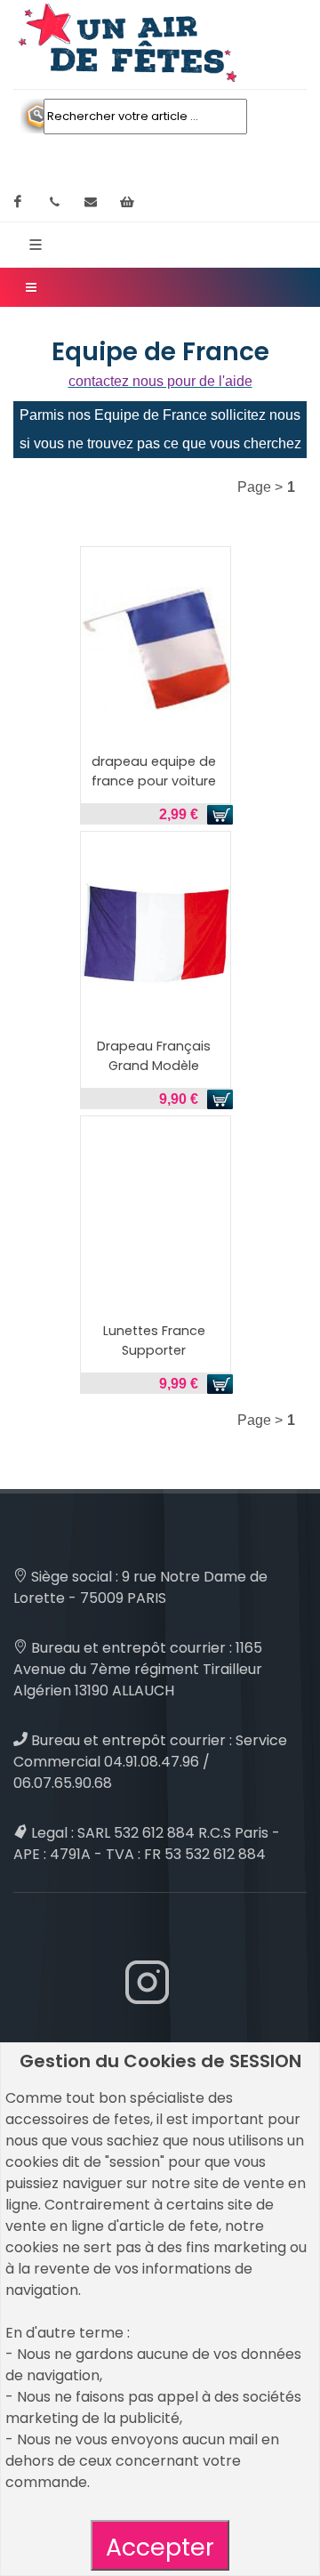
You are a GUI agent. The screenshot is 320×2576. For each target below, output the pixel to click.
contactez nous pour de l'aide (160, 381)
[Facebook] (18, 202)
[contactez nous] (91, 202)
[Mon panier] (127, 202)
